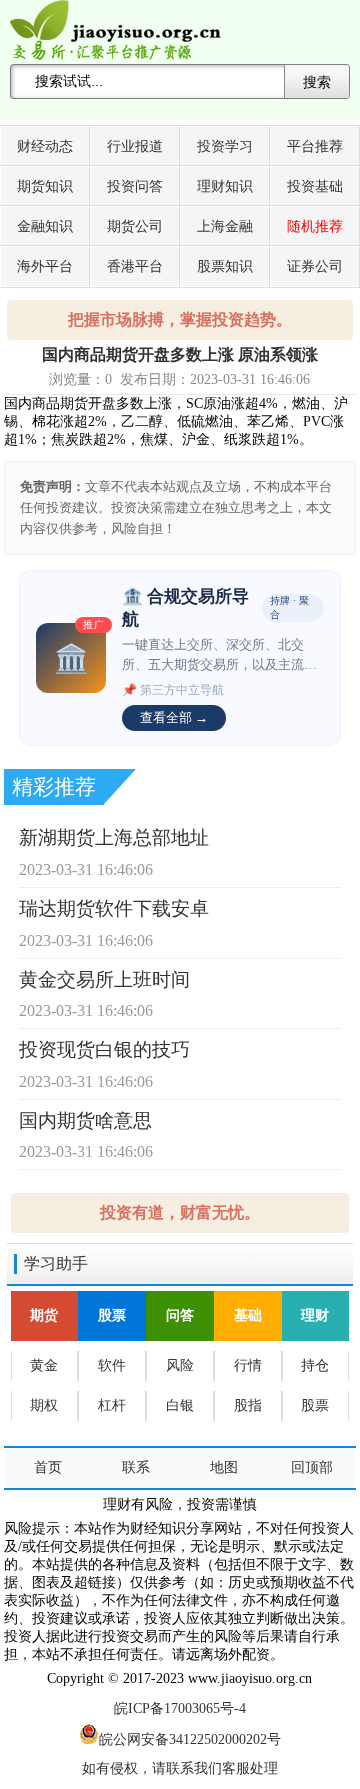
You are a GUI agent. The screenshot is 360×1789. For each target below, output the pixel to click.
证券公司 (315, 266)
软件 (112, 1365)
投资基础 (315, 186)
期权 (44, 1405)
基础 (248, 1315)
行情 (248, 1365)
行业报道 (135, 146)
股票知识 (225, 266)
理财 (315, 1315)
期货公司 (135, 226)
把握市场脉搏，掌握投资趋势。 (180, 319)
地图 (224, 1467)
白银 (180, 1405)
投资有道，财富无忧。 (180, 1212)
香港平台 (135, 266)
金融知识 (45, 226)
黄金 (44, 1365)
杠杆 (112, 1405)
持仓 (315, 1365)
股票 (112, 1315)
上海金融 (225, 226)
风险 (180, 1365)
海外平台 (45, 266)
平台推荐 (315, 146)
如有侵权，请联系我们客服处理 (180, 1768)
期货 (44, 1315)
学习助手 (56, 1263)
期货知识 (45, 186)
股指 (248, 1405)
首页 (48, 1467)
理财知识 (225, 186)
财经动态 (45, 146)
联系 (136, 1467)
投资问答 (135, 186)
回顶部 (312, 1467)
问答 (180, 1315)
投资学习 (225, 146)
